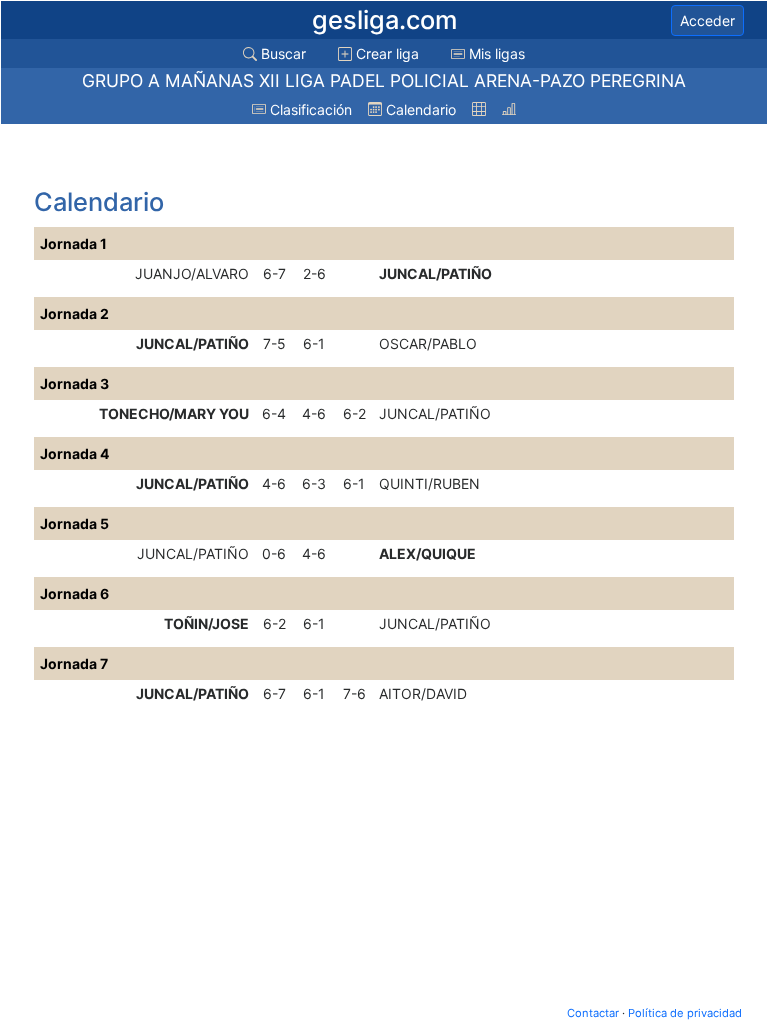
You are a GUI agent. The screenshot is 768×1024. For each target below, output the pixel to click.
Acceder (707, 20)
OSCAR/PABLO (428, 343)
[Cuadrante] (479, 109)
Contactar (593, 1013)
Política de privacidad (685, 1013)
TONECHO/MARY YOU (174, 413)
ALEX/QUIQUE (427, 553)
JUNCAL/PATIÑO (435, 273)
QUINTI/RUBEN (429, 483)
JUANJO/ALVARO (192, 273)
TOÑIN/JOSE (206, 623)
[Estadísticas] (509, 109)
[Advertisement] (194, 157)
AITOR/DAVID (423, 693)
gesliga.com (384, 19)
